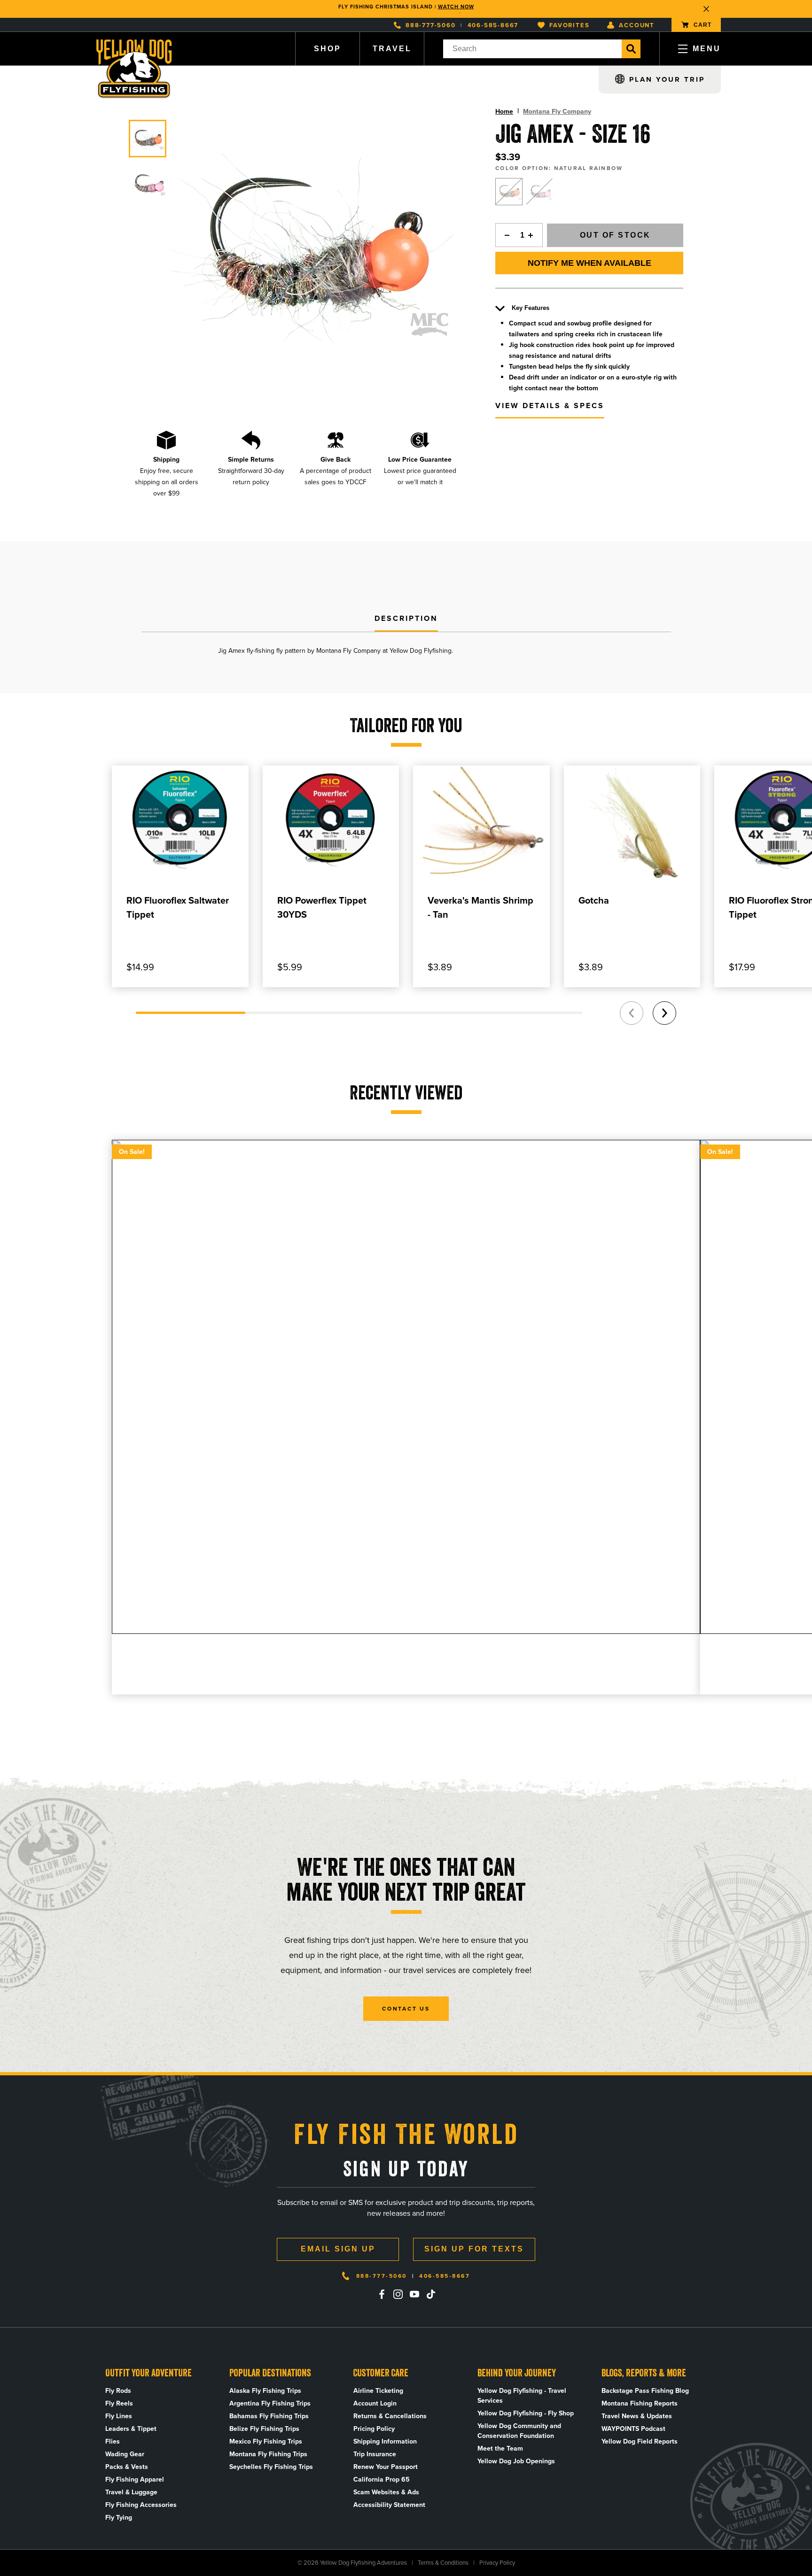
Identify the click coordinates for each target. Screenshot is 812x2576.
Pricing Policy (374, 2429)
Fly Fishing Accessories (141, 2505)
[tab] (406, 619)
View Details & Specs (550, 406)
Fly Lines (119, 2416)
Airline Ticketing (378, 2391)
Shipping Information (385, 2441)
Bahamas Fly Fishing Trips (269, 2416)
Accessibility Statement (389, 2505)
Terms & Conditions (443, 2563)
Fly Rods (118, 2391)
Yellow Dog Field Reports (640, 2441)
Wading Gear (125, 2454)
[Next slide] (664, 1013)
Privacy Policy (497, 2563)
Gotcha (594, 900)
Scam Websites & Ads (386, 2492)
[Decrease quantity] (505, 235)
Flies (113, 2441)
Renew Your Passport (386, 2467)
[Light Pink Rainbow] (539, 192)
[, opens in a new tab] (382, 2294)
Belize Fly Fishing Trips (264, 2429)
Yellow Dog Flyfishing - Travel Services (522, 2396)
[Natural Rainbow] (509, 192)
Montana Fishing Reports (640, 2403)
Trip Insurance (375, 2454)
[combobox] (532, 49)
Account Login (375, 2403)
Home (504, 112)
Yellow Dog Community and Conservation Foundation (519, 2431)
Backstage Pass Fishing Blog (645, 2391)
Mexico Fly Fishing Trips (266, 2441)
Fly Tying (119, 2518)
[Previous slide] (632, 1013)
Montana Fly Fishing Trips (268, 2454)
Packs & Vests (127, 2467)
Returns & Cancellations (390, 2416)
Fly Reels (119, 2403)
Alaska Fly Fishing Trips (265, 2391)
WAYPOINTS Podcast (633, 2429)
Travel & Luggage (131, 2492)
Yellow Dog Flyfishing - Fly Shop (526, 2413)
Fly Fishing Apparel (135, 2479)
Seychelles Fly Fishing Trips (271, 2467)
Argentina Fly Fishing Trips (270, 2403)
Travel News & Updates (637, 2416)
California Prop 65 (382, 2479)
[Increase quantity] (533, 235)
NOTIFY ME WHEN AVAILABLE (589, 263)
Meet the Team (500, 2448)
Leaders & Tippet (131, 2429)
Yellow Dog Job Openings (516, 2461)
